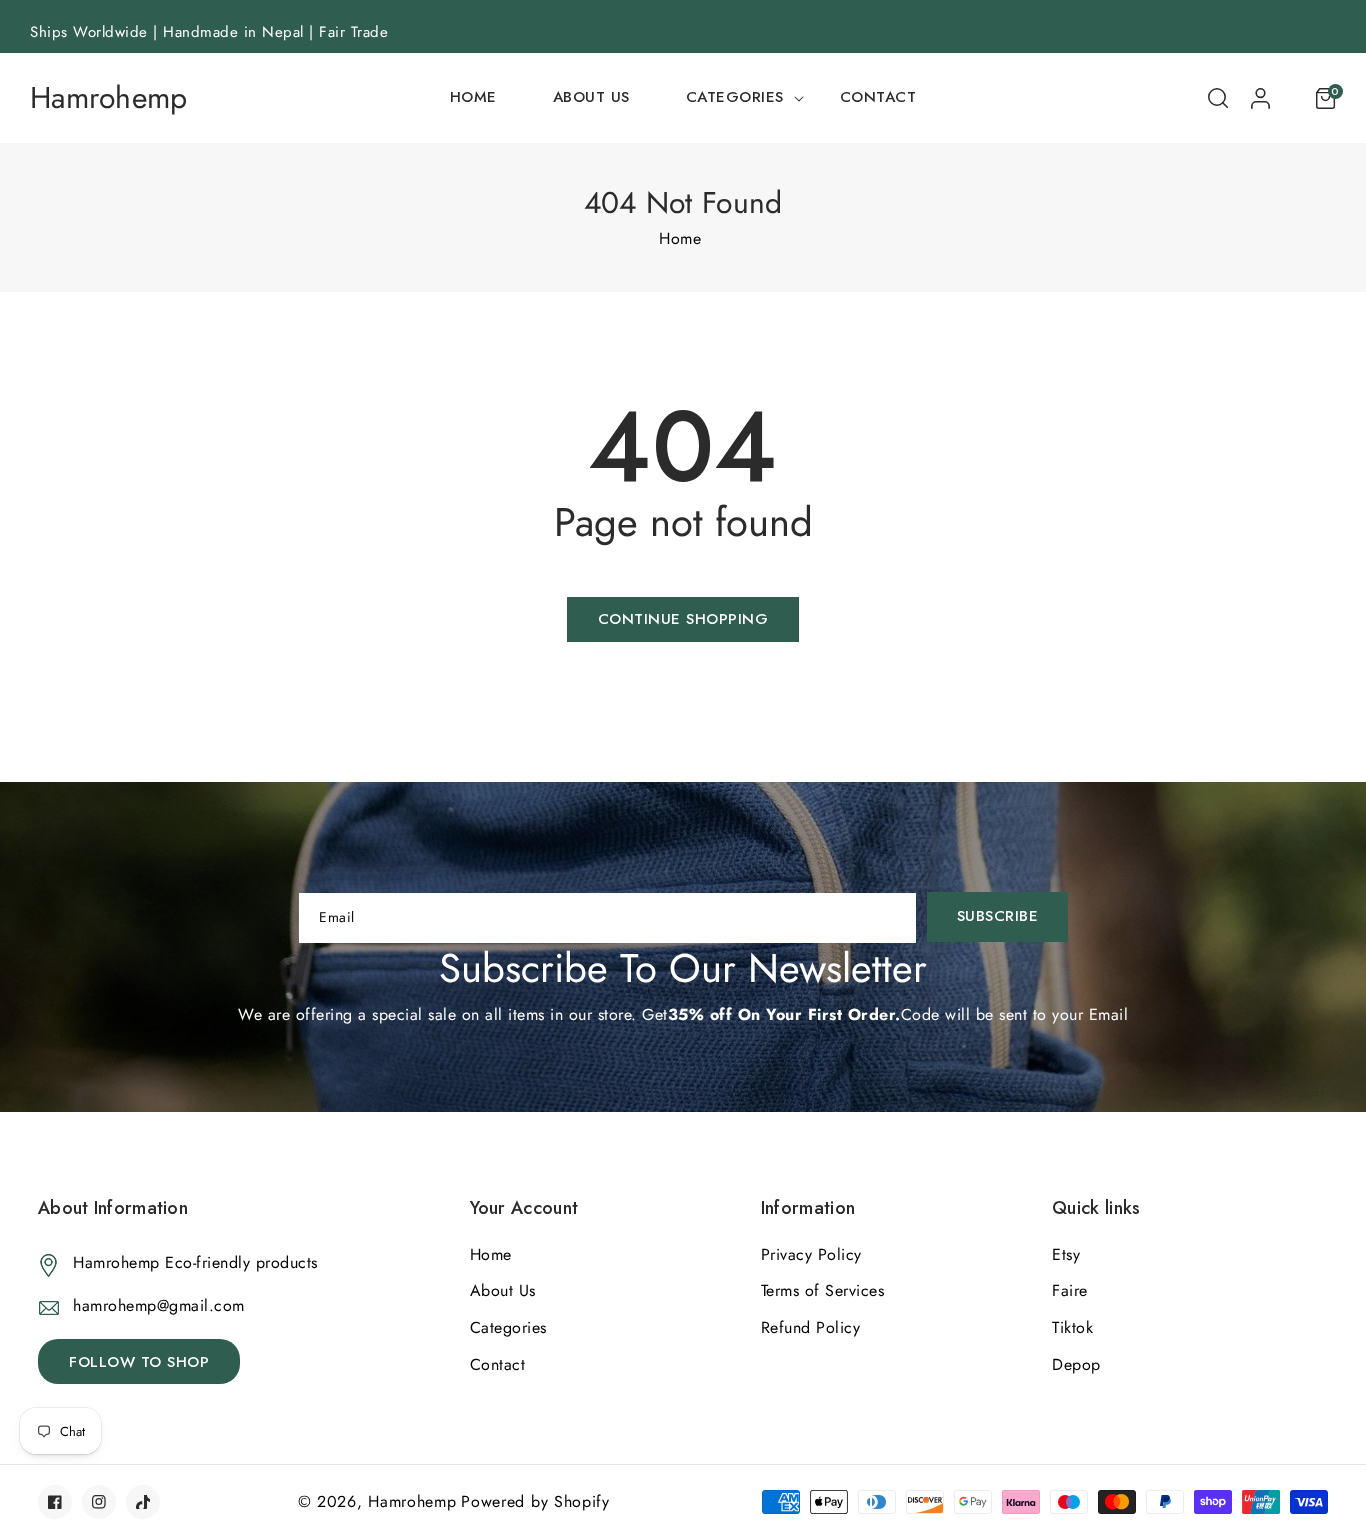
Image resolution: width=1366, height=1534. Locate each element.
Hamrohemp (412, 1501)
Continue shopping (683, 619)
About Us (503, 1290)
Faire (1070, 1290)
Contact (498, 1364)
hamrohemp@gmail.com (159, 1305)
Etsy (1066, 1254)
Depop (1076, 1364)
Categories (508, 1327)
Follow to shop (139, 1362)
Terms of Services (823, 1290)
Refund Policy (811, 1327)
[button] (735, 98)
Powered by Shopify (535, 1501)
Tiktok (1072, 1327)
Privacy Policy (811, 1254)
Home (680, 238)
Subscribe (998, 916)
